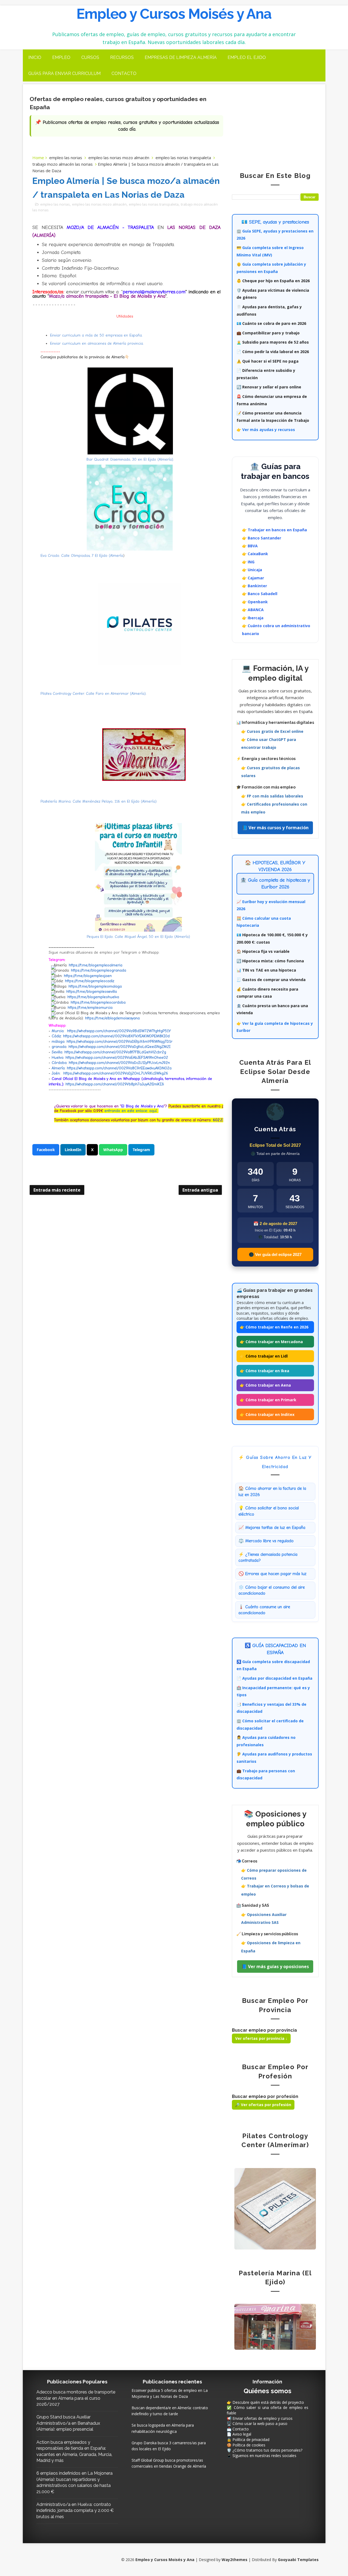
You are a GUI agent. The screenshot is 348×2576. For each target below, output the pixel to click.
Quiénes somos (268, 2391)
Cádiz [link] (56, 1036)
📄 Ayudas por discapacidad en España (274, 1678)
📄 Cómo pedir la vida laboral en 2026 (273, 352)
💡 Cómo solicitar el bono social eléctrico (269, 1511)
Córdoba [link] (59, 1063)
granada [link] (59, 1047)
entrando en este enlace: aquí (130, 1111)
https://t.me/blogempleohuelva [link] (93, 997)
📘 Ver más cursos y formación (275, 828)
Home (38, 158)
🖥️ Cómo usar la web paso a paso (257, 2423)
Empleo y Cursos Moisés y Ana (174, 14)
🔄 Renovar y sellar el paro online (269, 387)
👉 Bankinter (254, 586)
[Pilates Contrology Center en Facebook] (275, 2208)
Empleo (61, 57)
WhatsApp (113, 1150)
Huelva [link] (58, 1058)
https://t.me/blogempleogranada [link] (99, 970)
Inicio (35, 57)
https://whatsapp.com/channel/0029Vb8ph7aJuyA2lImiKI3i (115, 1084)
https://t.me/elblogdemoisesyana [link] (112, 1018)
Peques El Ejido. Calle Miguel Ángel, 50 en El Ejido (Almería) (138, 937)
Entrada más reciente (57, 1190)
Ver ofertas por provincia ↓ (261, 2038)
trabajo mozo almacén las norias (63, 164)
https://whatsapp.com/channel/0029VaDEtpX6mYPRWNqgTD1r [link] (119, 1042)
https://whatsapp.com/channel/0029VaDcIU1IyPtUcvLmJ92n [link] (119, 1063)
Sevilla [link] (57, 1052)
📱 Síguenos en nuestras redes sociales (262, 2456)
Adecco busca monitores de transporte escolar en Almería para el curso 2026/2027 (76, 2398)
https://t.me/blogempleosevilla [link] (92, 992)
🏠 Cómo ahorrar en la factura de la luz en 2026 (272, 1491)
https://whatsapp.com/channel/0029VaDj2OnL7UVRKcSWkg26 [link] (116, 1073)
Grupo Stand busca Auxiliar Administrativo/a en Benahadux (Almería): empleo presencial (68, 2423)
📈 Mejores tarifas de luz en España (272, 1528)
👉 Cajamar (253, 578)
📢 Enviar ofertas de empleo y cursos (260, 2418)
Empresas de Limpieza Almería (181, 57)
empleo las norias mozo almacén (119, 158)
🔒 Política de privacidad (248, 2440)
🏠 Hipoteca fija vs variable (263, 951)
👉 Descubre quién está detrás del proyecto (265, 2402)
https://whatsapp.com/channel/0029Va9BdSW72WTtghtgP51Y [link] (119, 1031)
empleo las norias (66, 158)
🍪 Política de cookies (246, 2445)
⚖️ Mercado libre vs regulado (266, 1541)
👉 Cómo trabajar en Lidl (264, 1356)
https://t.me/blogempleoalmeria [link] (96, 965)
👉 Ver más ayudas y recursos (266, 430)
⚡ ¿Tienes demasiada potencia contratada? (268, 1557)
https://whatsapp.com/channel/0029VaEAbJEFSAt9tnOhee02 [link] (117, 1058)
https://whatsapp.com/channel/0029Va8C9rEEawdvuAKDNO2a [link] (119, 1068)
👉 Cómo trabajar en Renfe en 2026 (274, 1327)
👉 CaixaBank (255, 554)
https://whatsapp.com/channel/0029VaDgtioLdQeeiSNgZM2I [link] (119, 1047)
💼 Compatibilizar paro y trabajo (268, 333)
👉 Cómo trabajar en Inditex (267, 1414)
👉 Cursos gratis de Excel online (272, 731)
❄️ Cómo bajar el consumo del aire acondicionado (272, 1590)
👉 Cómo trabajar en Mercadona (271, 1342)
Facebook (46, 1150)
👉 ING (248, 562)
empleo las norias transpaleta (183, 158)
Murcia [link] (58, 1031)
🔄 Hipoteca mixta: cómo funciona (270, 961)
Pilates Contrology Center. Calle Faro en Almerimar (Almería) (93, 694)
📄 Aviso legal (239, 2434)
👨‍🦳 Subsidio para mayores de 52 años (273, 342)
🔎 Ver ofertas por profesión (263, 2105)
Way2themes (234, 2560)
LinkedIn (73, 1150)
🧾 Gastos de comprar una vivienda (271, 980)
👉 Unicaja (252, 570)
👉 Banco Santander (262, 538)
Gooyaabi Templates (298, 2560)
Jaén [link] (56, 1073)
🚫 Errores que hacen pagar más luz (272, 1574)
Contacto (124, 73)
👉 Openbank (255, 602)
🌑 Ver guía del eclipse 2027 (275, 1254)
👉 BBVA (250, 546)
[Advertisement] (275, 124)
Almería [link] (58, 1068)
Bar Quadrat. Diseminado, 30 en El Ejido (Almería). (130, 459)
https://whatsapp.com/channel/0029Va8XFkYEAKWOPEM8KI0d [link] (116, 1036)
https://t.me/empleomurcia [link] (90, 1008)
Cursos (90, 57)
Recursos (122, 57)
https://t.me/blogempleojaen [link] (88, 976)
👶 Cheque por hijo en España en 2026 (273, 281)
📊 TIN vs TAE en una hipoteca (266, 970)
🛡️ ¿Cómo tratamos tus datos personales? (265, 2450)
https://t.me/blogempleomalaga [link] (95, 986)
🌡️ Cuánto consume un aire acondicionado (264, 1610)
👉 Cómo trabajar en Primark (268, 1400)
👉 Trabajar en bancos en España (274, 530)
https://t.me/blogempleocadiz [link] (90, 981)
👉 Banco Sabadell (260, 594)
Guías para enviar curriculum (64, 73)
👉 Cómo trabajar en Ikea (265, 1371)
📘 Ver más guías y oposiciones (275, 1966)
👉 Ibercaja (253, 618)
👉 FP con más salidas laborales (272, 796)
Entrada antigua (200, 1190)
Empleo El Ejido (247, 57)
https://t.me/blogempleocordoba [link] (98, 1002)
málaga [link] (58, 1042)
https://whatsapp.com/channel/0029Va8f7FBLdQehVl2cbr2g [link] (115, 1052)
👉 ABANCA (253, 610)
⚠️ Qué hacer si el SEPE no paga (268, 361)
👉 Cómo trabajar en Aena (265, 1385)
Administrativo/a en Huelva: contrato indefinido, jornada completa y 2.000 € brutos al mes (75, 2511)
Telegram (141, 1150)
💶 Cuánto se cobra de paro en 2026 (271, 323)
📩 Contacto (238, 2429)
